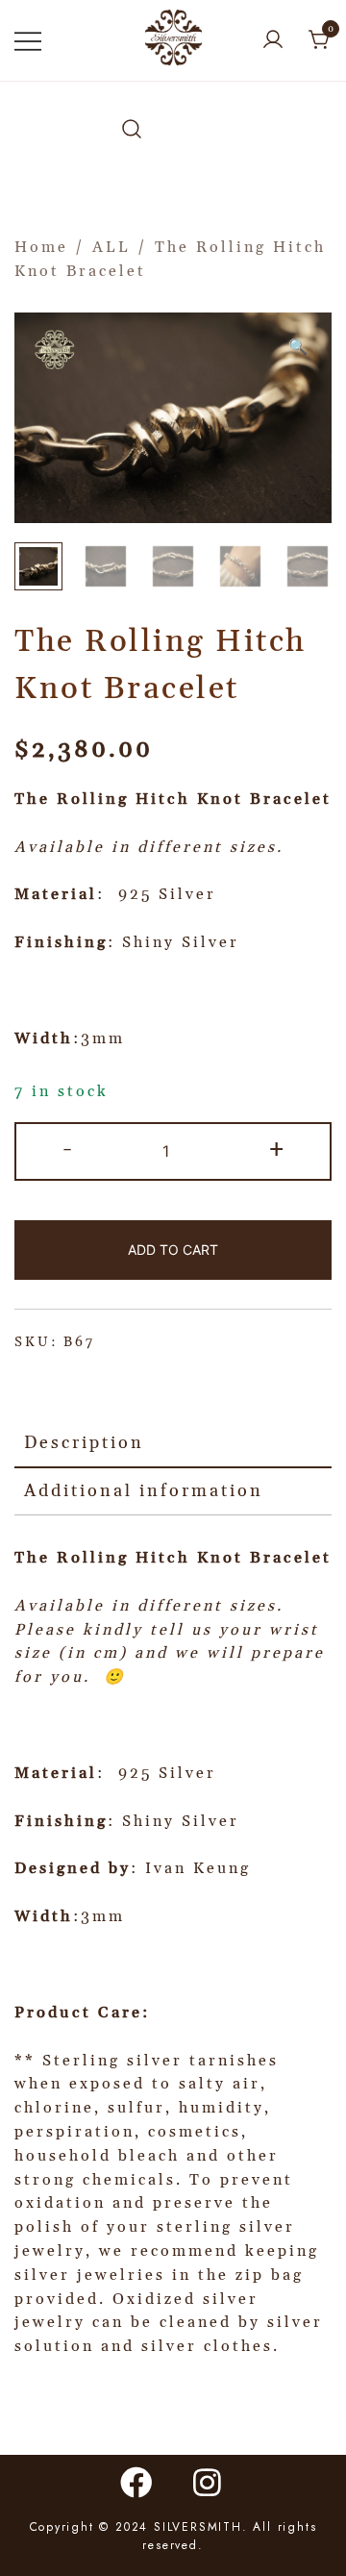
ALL (111, 247)
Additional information (144, 1491)
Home (41, 247)
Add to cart (173, 1250)
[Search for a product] (132, 130)
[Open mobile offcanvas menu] (28, 41)
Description (84, 1443)
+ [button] (278, 1149)
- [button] (69, 1149)
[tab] (173, 1444)
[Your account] (273, 41)
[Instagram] (209, 2482)
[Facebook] (137, 2482)
